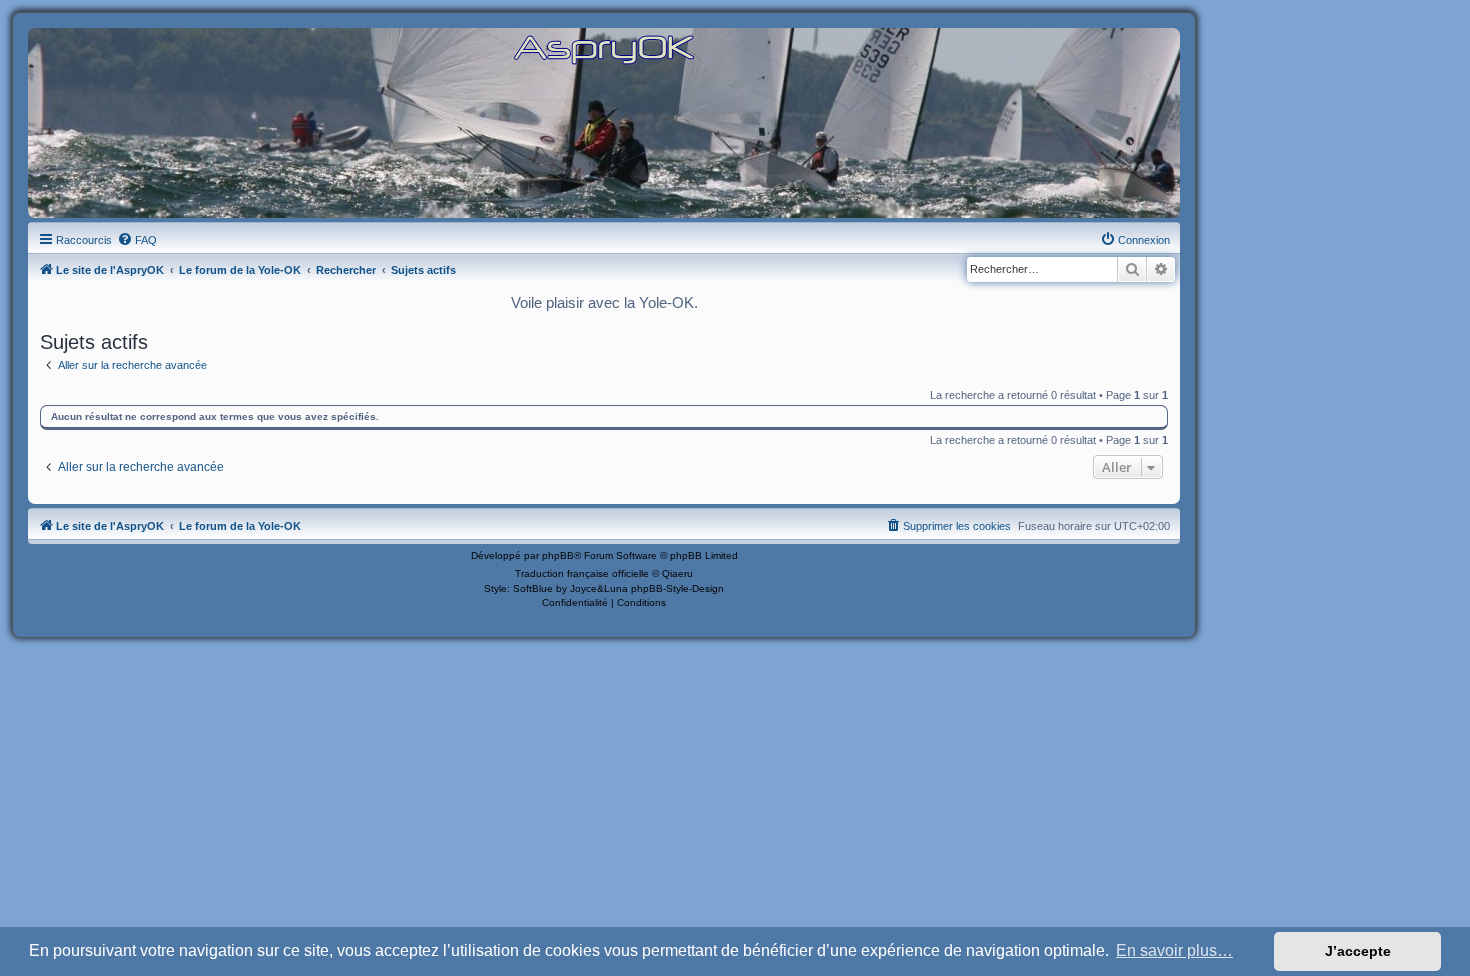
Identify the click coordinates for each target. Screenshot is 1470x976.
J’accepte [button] (1358, 951)
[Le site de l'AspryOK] (604, 48)
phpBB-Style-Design (677, 588)
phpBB (558, 555)
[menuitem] (137, 240)
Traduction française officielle (582, 573)
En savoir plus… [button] (1174, 950)
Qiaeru (677, 573)
